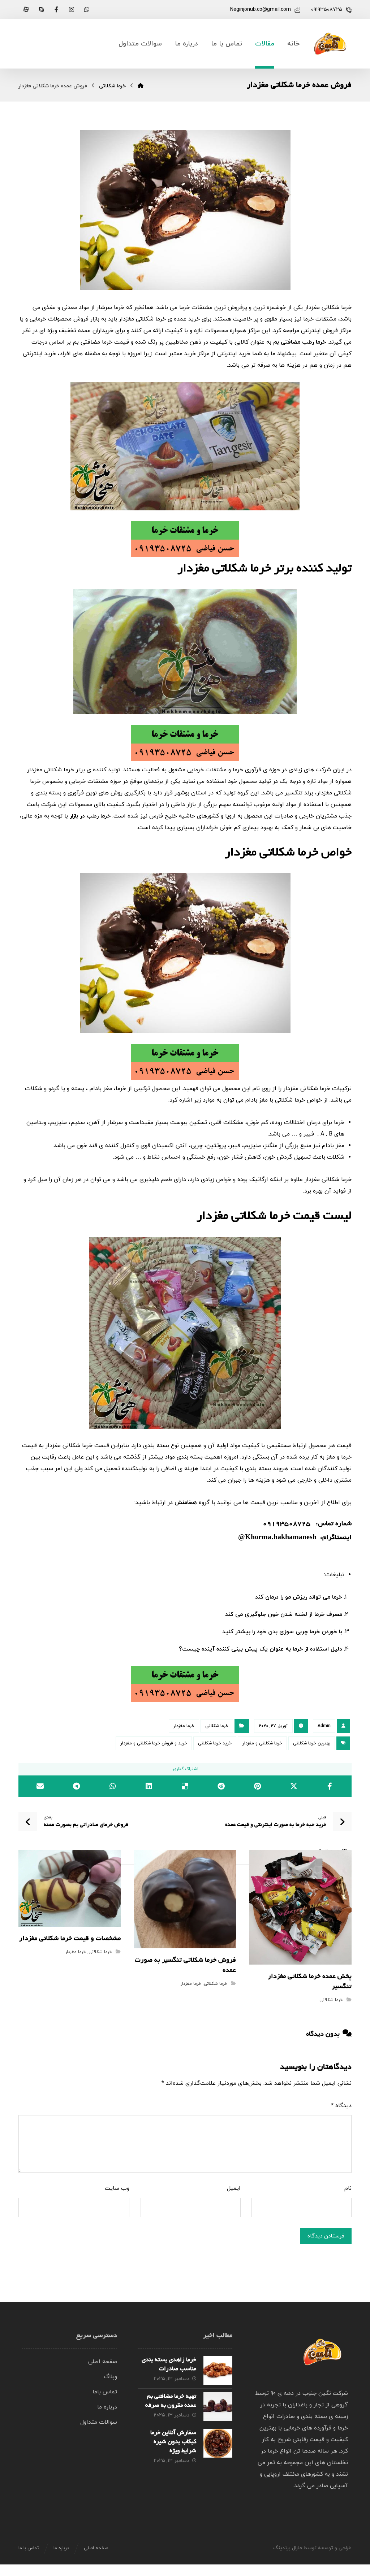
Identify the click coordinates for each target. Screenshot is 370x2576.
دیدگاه (341, 2106)
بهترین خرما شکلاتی (312, 1743)
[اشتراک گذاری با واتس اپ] (113, 1786)
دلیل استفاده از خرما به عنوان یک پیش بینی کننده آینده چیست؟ (261, 1649)
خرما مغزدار (184, 1726)
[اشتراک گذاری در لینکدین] (149, 1786)
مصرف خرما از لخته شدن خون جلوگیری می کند (284, 1614)
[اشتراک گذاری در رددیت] (221, 1786)
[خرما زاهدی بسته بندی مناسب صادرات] (218, 2370)
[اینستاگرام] (72, 9)
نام (348, 2188)
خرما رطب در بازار (90, 816)
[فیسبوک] (56, 9)
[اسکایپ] (41, 9)
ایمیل (234, 2188)
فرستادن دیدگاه (326, 2236)
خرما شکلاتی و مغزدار (262, 1743)
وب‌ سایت (117, 2188)
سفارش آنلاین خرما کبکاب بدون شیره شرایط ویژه (173, 2442)
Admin (324, 1726)
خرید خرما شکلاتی (215, 1743)
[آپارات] (26, 9)
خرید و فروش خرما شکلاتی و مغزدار (154, 1743)
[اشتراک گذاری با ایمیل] (40, 1786)
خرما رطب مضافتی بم (300, 342)
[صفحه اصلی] (141, 86)
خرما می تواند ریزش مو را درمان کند (299, 1597)
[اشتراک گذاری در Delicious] (185, 1786)
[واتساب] (87, 9)
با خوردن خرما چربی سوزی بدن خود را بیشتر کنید (282, 1632)
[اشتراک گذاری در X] (293, 1786)
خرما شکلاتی (217, 1726)
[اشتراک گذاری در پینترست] (257, 1786)
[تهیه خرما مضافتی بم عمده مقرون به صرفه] (218, 2407)
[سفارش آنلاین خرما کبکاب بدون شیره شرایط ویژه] (218, 2443)
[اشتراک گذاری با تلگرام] (76, 1786)
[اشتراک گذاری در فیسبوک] (330, 1786)
